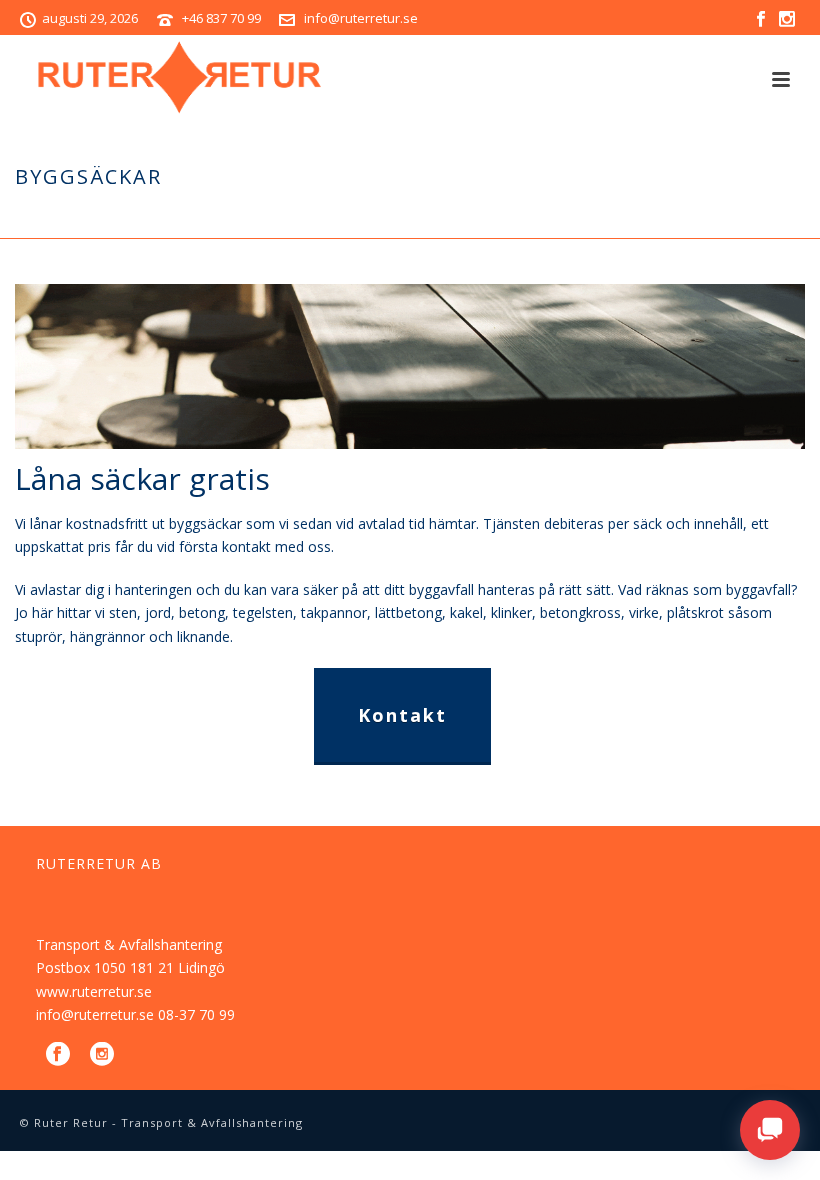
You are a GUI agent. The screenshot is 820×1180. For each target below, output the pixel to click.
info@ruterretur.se (361, 18)
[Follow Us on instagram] (102, 1055)
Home (677, 219)
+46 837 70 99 (221, 18)
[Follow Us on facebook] (58, 1055)
